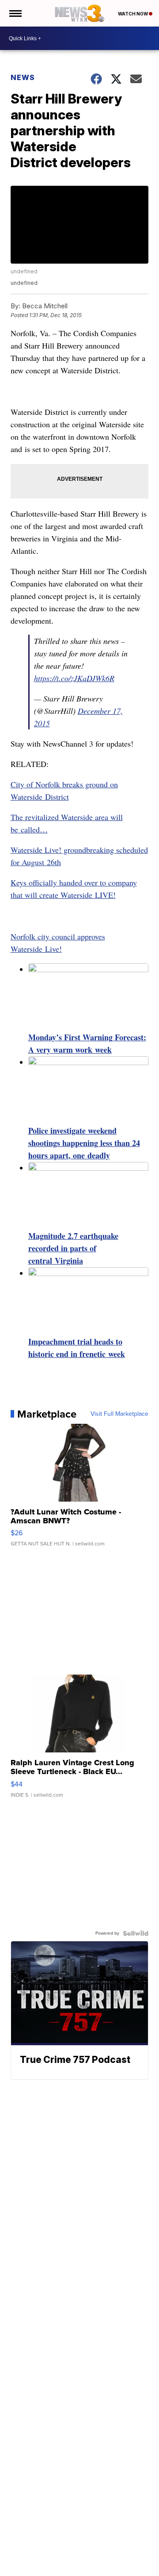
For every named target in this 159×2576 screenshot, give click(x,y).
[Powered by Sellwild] (136, 1933)
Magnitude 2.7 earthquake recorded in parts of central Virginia (73, 1248)
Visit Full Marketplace (119, 1414)
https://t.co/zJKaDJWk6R (74, 678)
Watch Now (133, 14)
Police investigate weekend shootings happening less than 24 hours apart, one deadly (84, 1143)
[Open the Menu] (15, 13)
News (23, 77)
